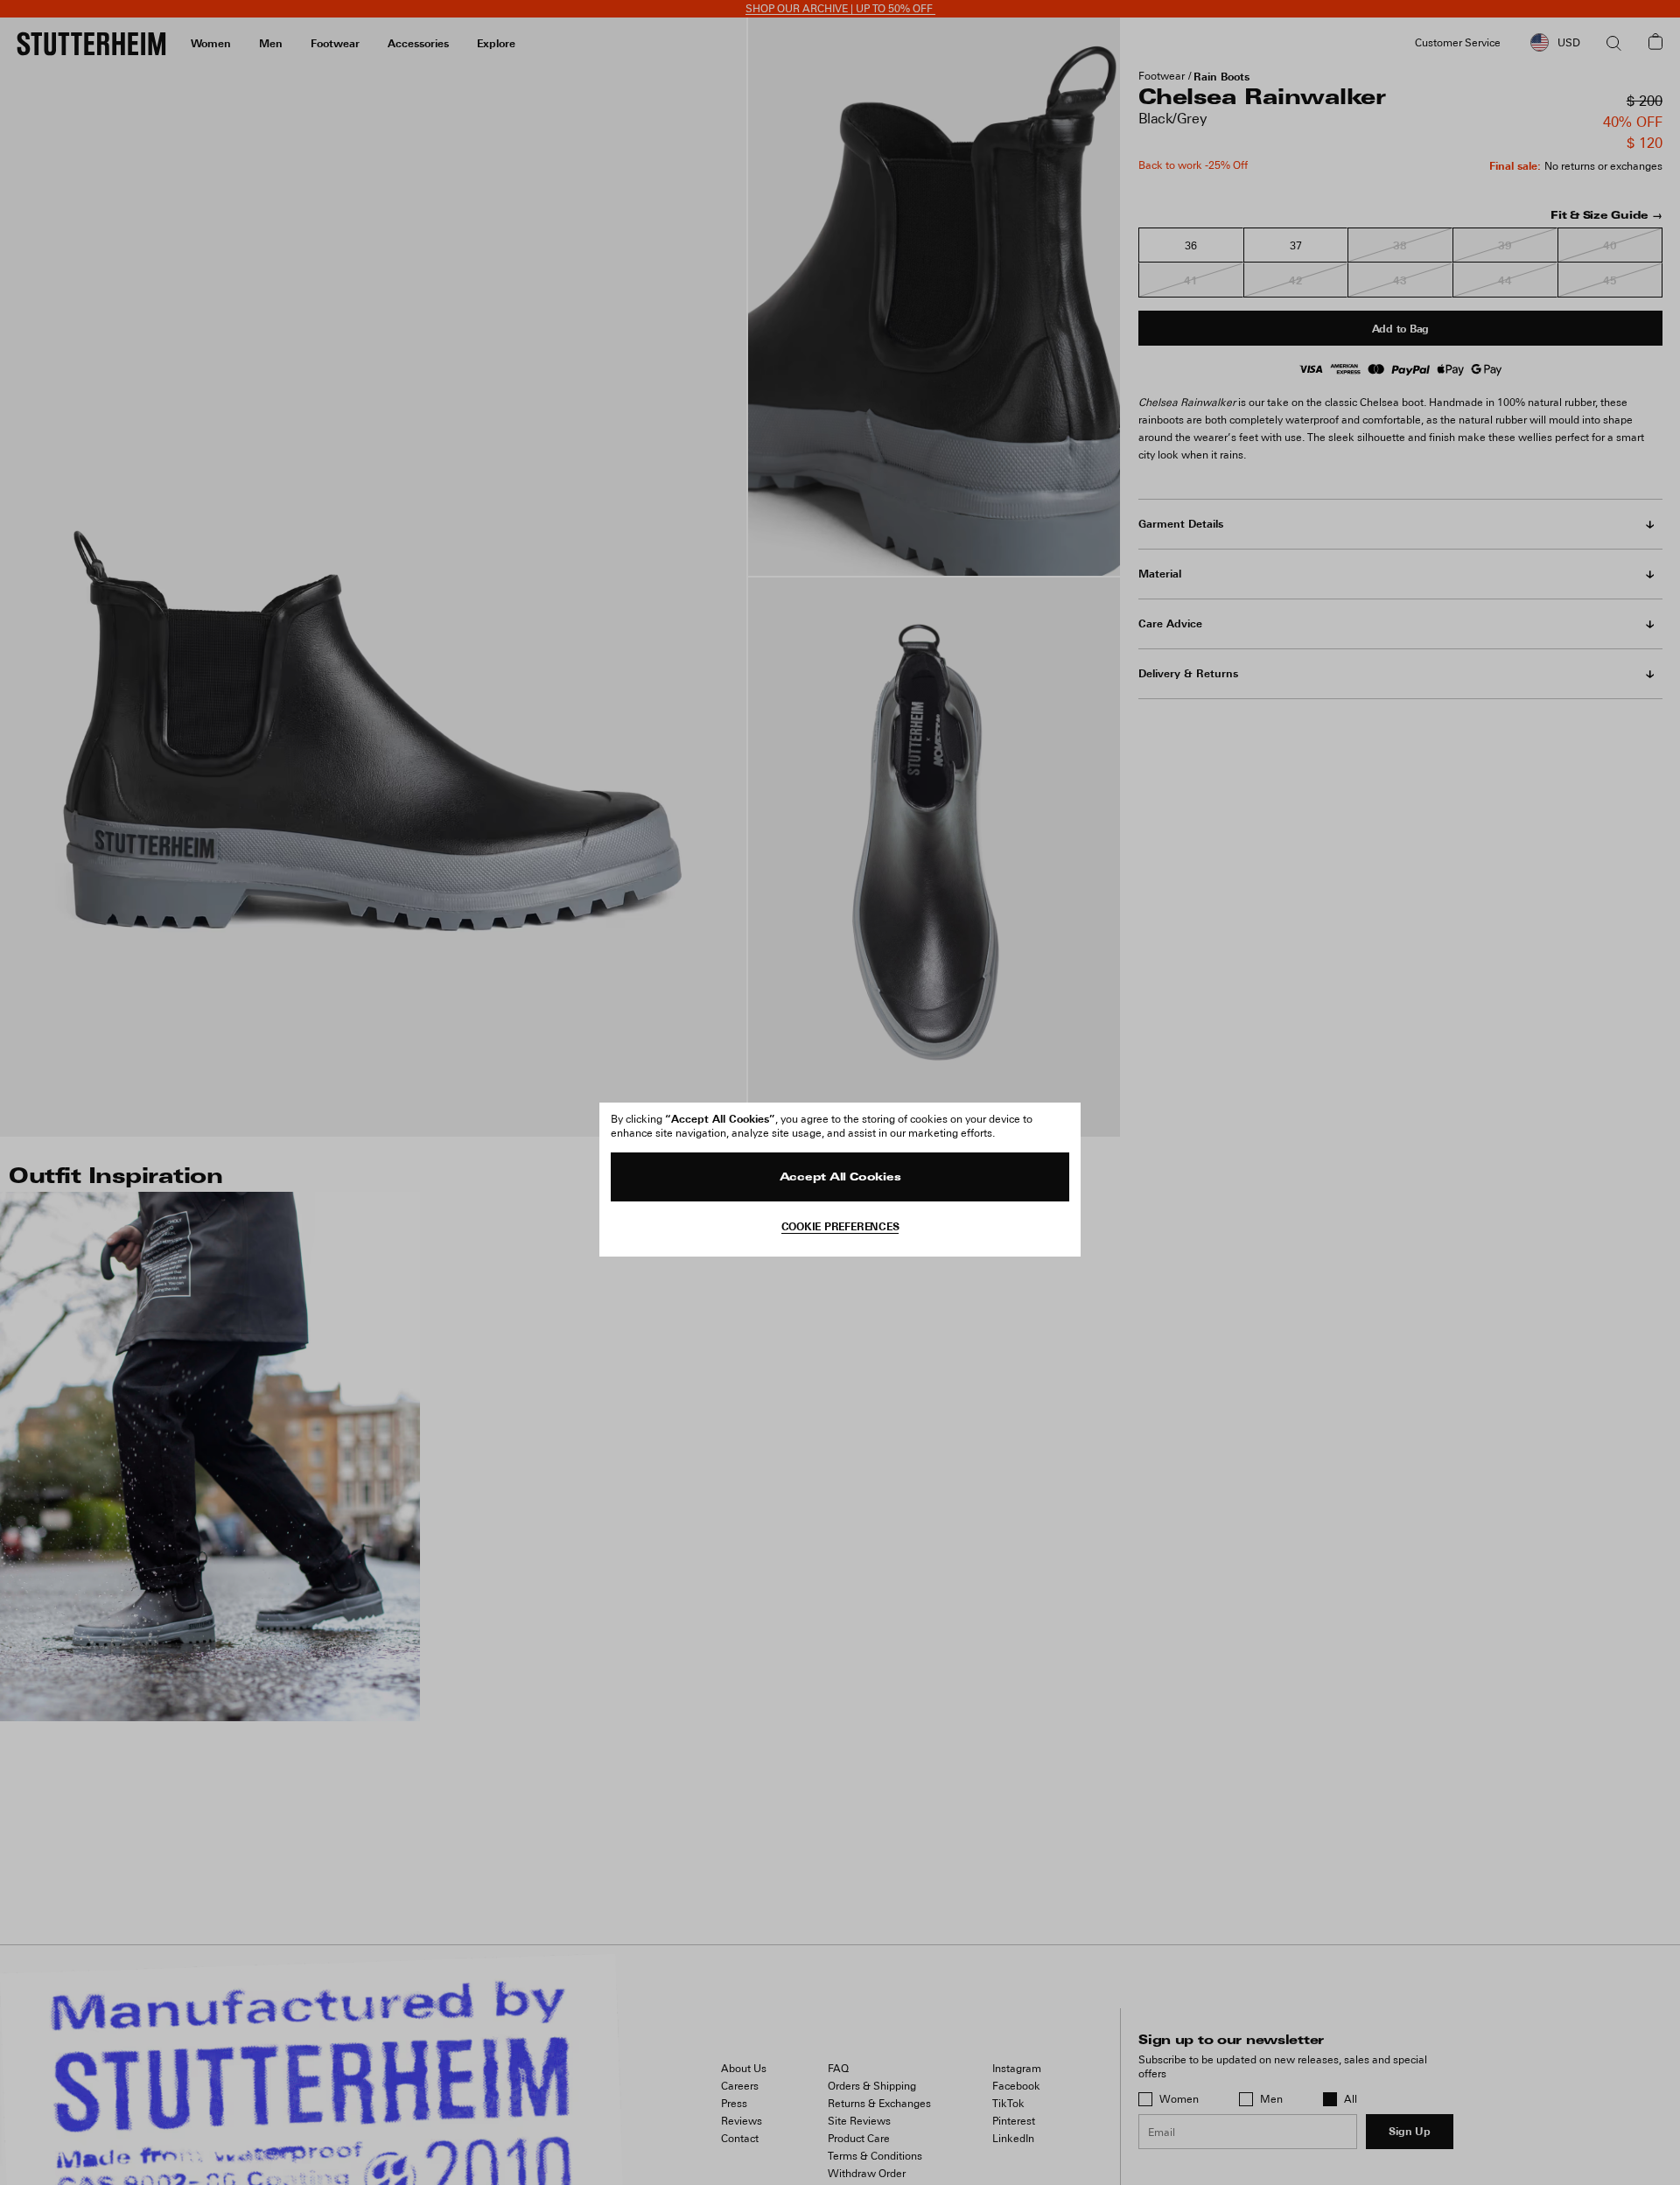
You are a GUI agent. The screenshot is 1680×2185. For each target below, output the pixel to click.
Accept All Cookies (840, 1178)
